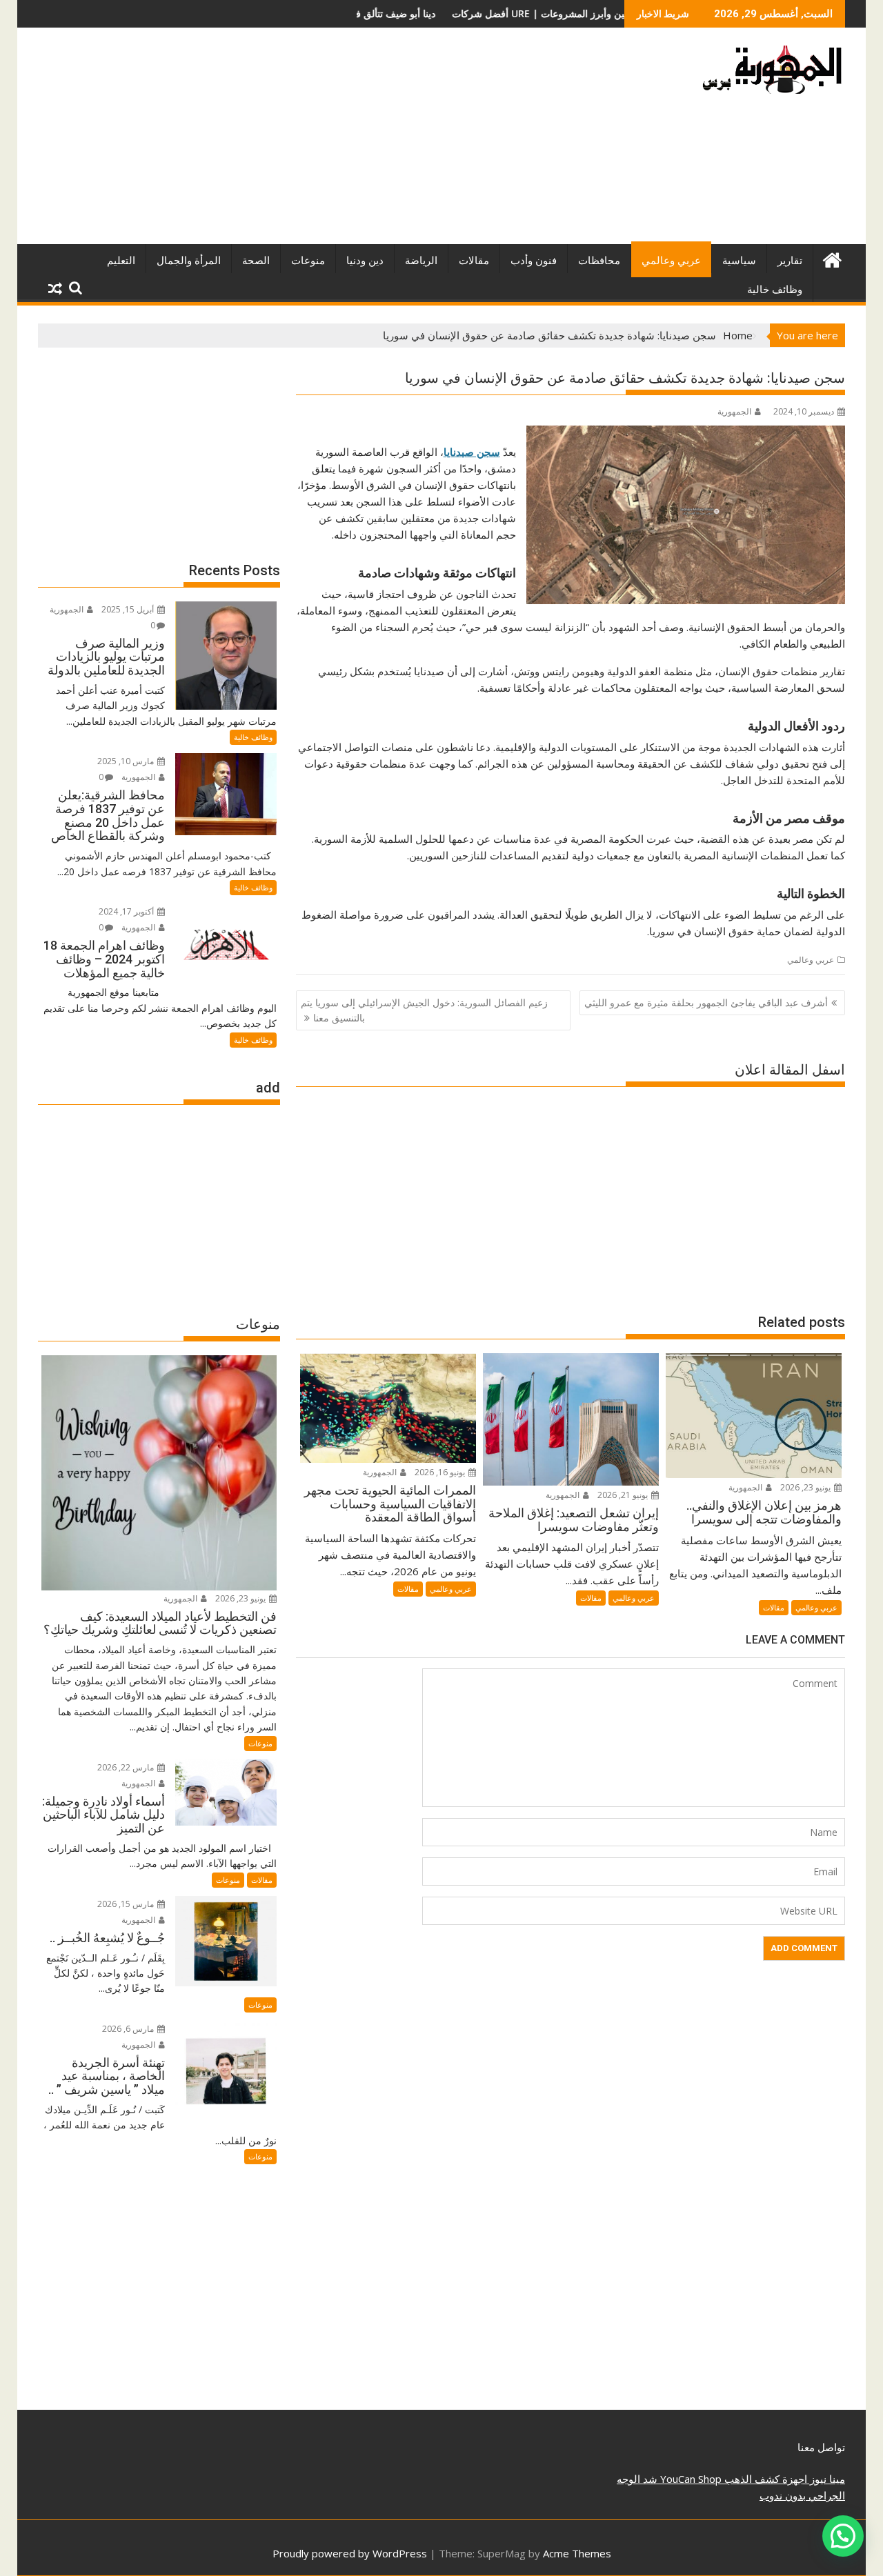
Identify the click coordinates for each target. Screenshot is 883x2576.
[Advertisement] (312, 141)
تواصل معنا (821, 2447)
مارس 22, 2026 (127, 1767)
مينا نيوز (826, 2479)
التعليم (121, 261)
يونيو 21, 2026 (624, 1495)
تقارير (790, 261)
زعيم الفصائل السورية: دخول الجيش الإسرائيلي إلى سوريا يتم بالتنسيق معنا (424, 1010)
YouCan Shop (689, 2479)
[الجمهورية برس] (832, 258)
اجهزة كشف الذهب (764, 2479)
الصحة (256, 261)
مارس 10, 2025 (127, 761)
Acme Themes (577, 2553)
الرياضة (421, 261)
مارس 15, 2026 (127, 1904)
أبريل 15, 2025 (129, 609)
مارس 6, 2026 (129, 2029)
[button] (843, 2536)
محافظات (599, 261)
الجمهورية (734, 411)
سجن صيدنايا (472, 452)
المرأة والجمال (189, 261)
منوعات (308, 261)
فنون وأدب (534, 261)
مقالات (474, 261)
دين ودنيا (365, 261)
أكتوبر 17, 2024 (127, 911)
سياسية (739, 261)
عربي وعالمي (671, 261)
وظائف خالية (775, 290)
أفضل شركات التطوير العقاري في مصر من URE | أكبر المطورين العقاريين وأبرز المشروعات (436, 13)
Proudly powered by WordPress (350, 2553)
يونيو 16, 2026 (441, 1472)
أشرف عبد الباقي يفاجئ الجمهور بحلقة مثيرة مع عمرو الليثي (706, 1002)
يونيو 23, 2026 (806, 1487)
